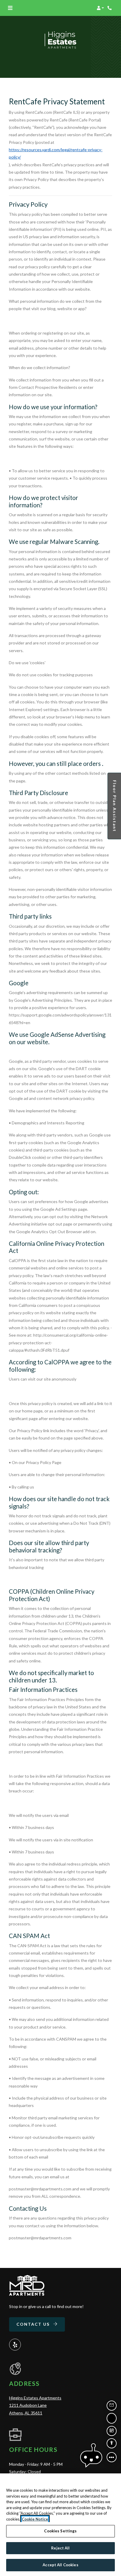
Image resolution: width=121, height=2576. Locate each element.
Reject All (60, 2548)
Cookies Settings (60, 2531)
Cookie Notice (35, 2519)
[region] (60, 2525)
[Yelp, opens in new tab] (15, 2345)
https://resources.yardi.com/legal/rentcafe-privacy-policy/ (56, 153)
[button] (100, 8)
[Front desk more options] (112, 2457)
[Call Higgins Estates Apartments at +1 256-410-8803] (110, 8)
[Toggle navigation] (10, 8)
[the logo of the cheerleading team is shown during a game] (27, 2285)
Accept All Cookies (60, 2565)
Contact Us (34, 2324)
